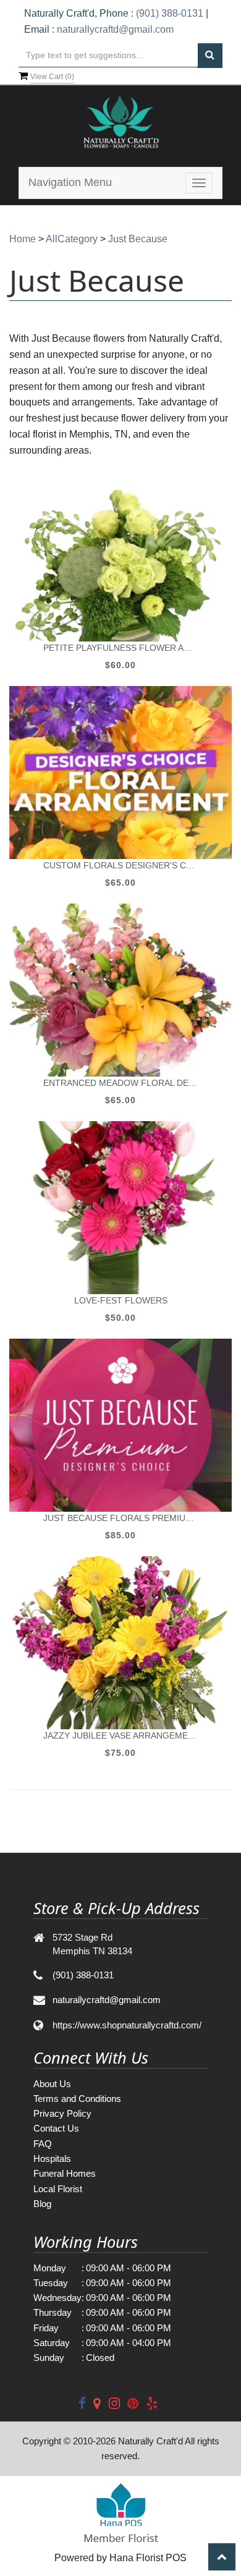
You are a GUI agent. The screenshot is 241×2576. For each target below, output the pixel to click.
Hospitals (52, 2159)
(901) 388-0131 (170, 13)
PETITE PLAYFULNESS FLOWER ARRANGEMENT (120, 648)
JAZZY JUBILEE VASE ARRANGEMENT (120, 1735)
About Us (52, 2084)
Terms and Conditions (77, 2099)
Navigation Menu (70, 182)
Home (23, 239)
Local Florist (58, 2189)
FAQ (43, 2144)
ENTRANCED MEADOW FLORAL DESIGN (120, 1083)
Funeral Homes (65, 2173)
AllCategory (72, 239)
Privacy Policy (62, 2113)
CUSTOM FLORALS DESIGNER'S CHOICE (120, 865)
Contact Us (56, 2128)
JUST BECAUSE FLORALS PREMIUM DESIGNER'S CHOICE (120, 1518)
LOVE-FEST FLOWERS (121, 1300)
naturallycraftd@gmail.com (115, 29)
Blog (42, 2204)
